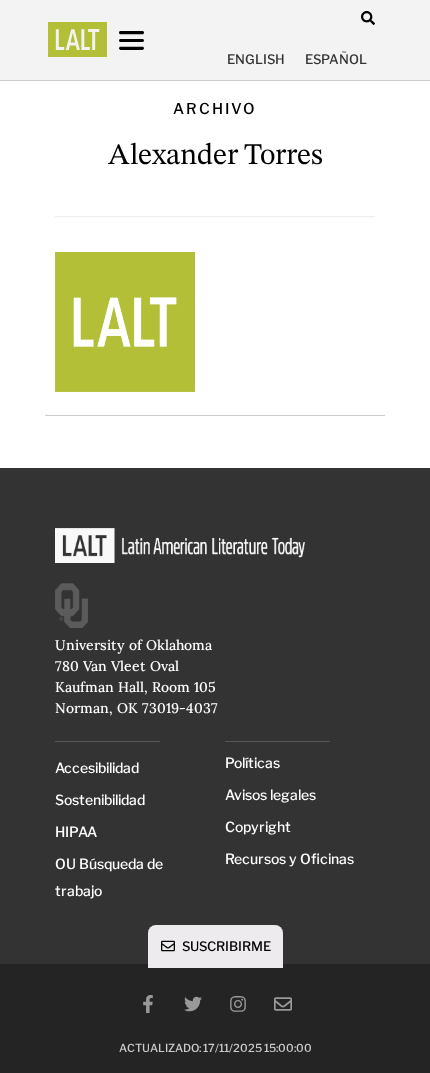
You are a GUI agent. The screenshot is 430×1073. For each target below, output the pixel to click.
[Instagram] (238, 1004)
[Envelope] (283, 1004)
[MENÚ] (150, 40)
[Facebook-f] (148, 1004)
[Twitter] (193, 1004)
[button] (367, 17)
